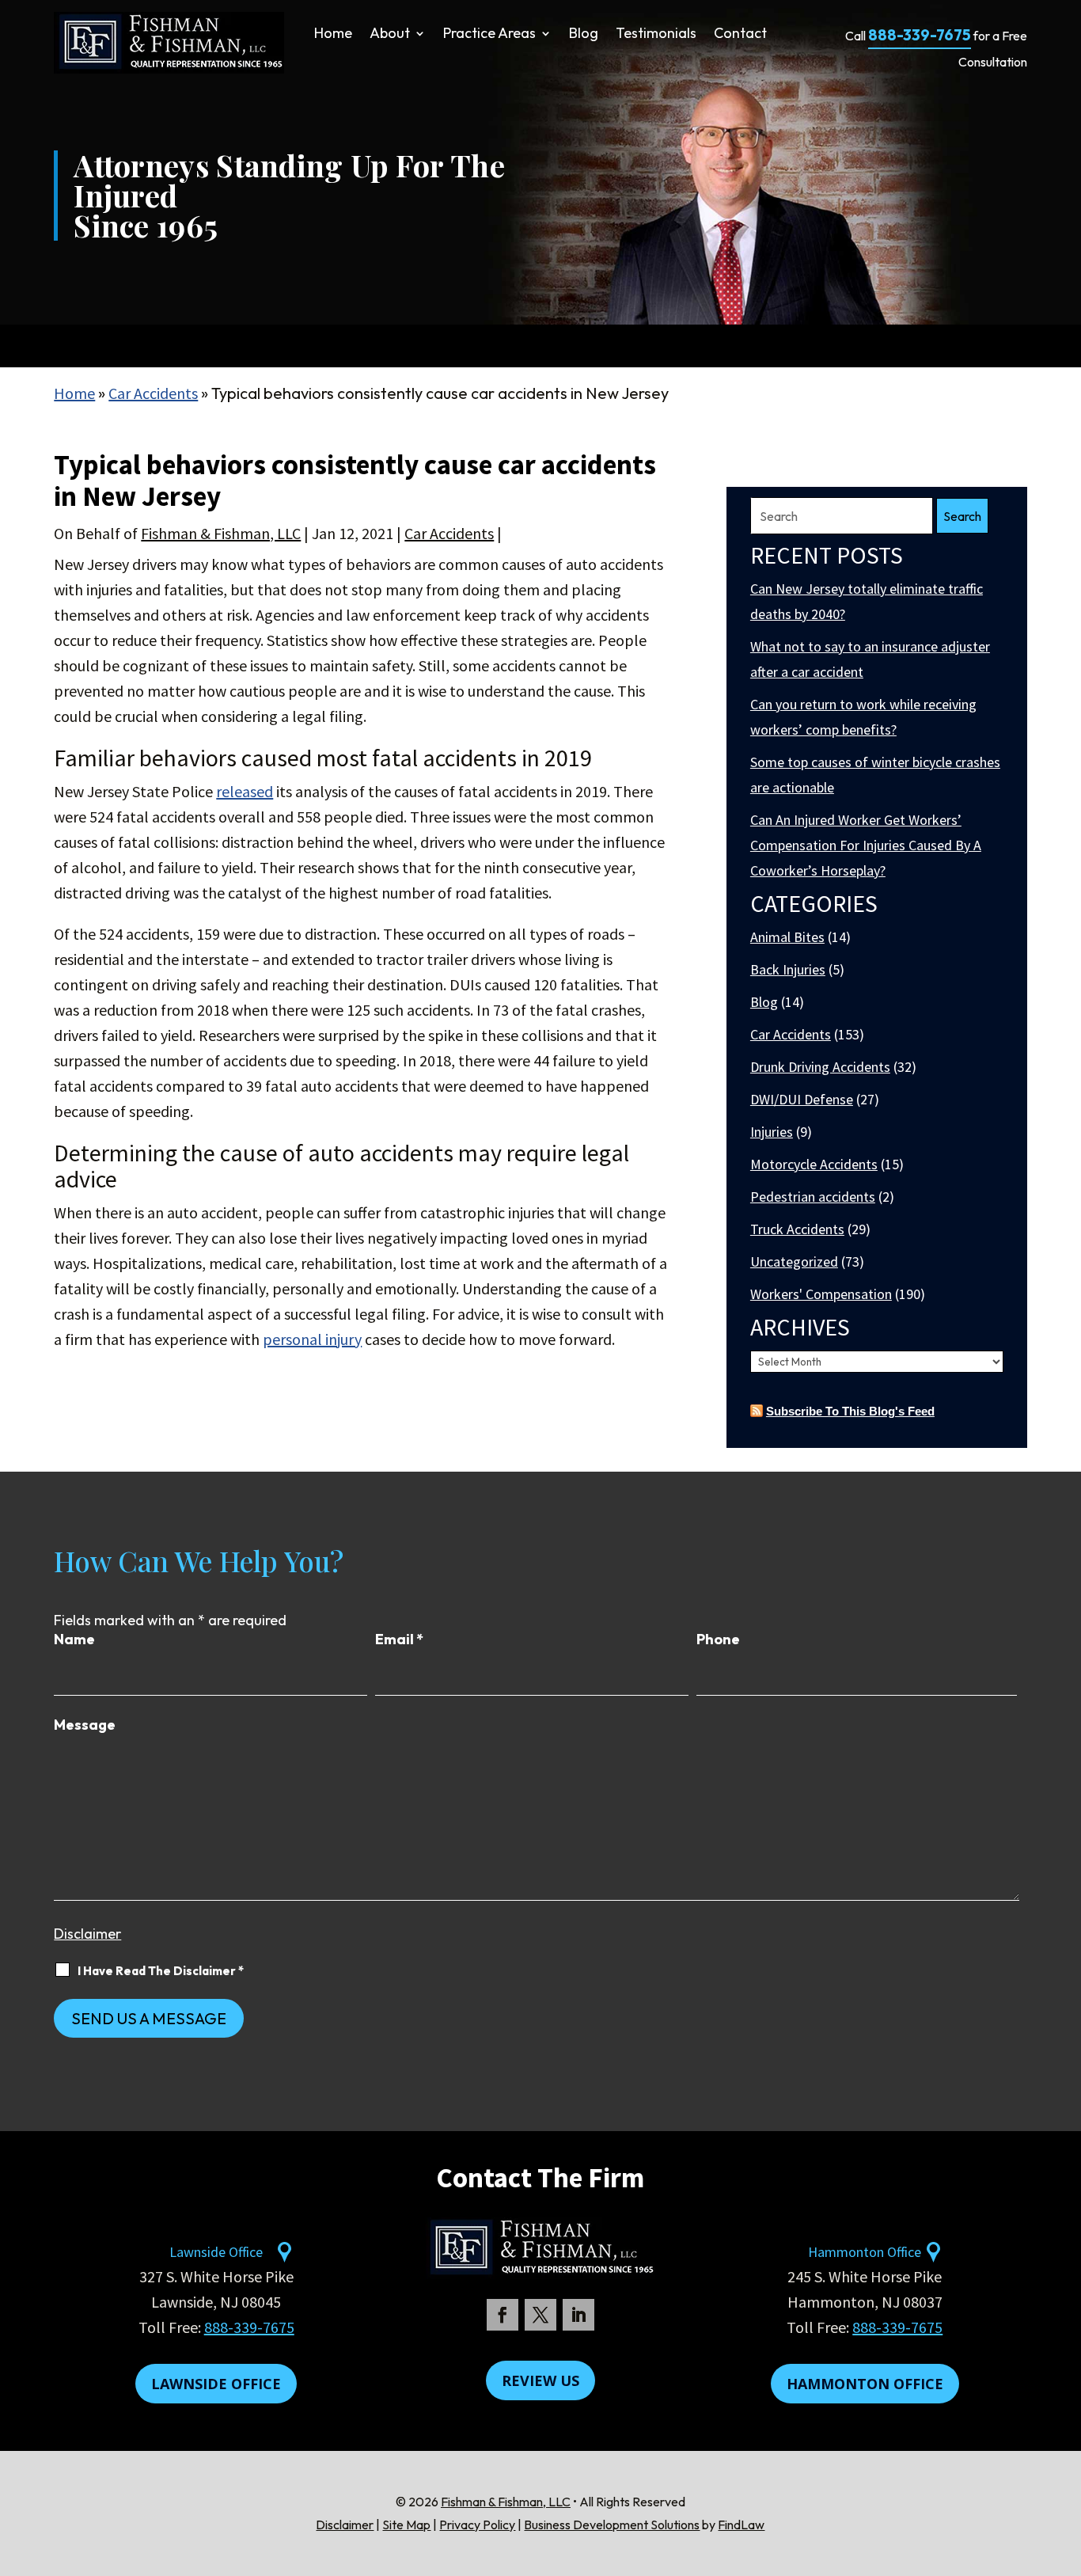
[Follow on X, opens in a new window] (540, 2315)
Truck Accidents (797, 1229)
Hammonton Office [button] (865, 2384)
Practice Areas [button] (489, 35)
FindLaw (741, 2525)
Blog (584, 35)
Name (74, 1639)
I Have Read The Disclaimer (161, 1971)
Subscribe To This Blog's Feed (850, 1411)
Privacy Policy (477, 2525)
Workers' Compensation (821, 1294)
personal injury (312, 1339)
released (245, 791)
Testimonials (656, 35)
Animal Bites (787, 937)
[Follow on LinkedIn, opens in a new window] (578, 2315)
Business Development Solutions (612, 2525)
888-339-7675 (920, 35)
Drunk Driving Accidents (820, 1067)
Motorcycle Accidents (814, 1164)
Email (399, 1639)
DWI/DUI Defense (802, 1099)
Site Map (406, 2525)
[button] (1065, 2461)
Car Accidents (449, 533)
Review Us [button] (540, 2380)
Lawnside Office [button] (216, 2384)
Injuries (772, 1132)
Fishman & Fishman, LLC (221, 533)
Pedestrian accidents (813, 1197)
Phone (718, 1639)
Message (85, 1725)
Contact (740, 35)
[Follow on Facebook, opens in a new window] (503, 2315)
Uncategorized (794, 1261)
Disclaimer (87, 1934)
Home (333, 35)
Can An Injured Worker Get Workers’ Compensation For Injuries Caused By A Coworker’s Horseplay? (866, 845)
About (390, 35)
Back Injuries (788, 969)
